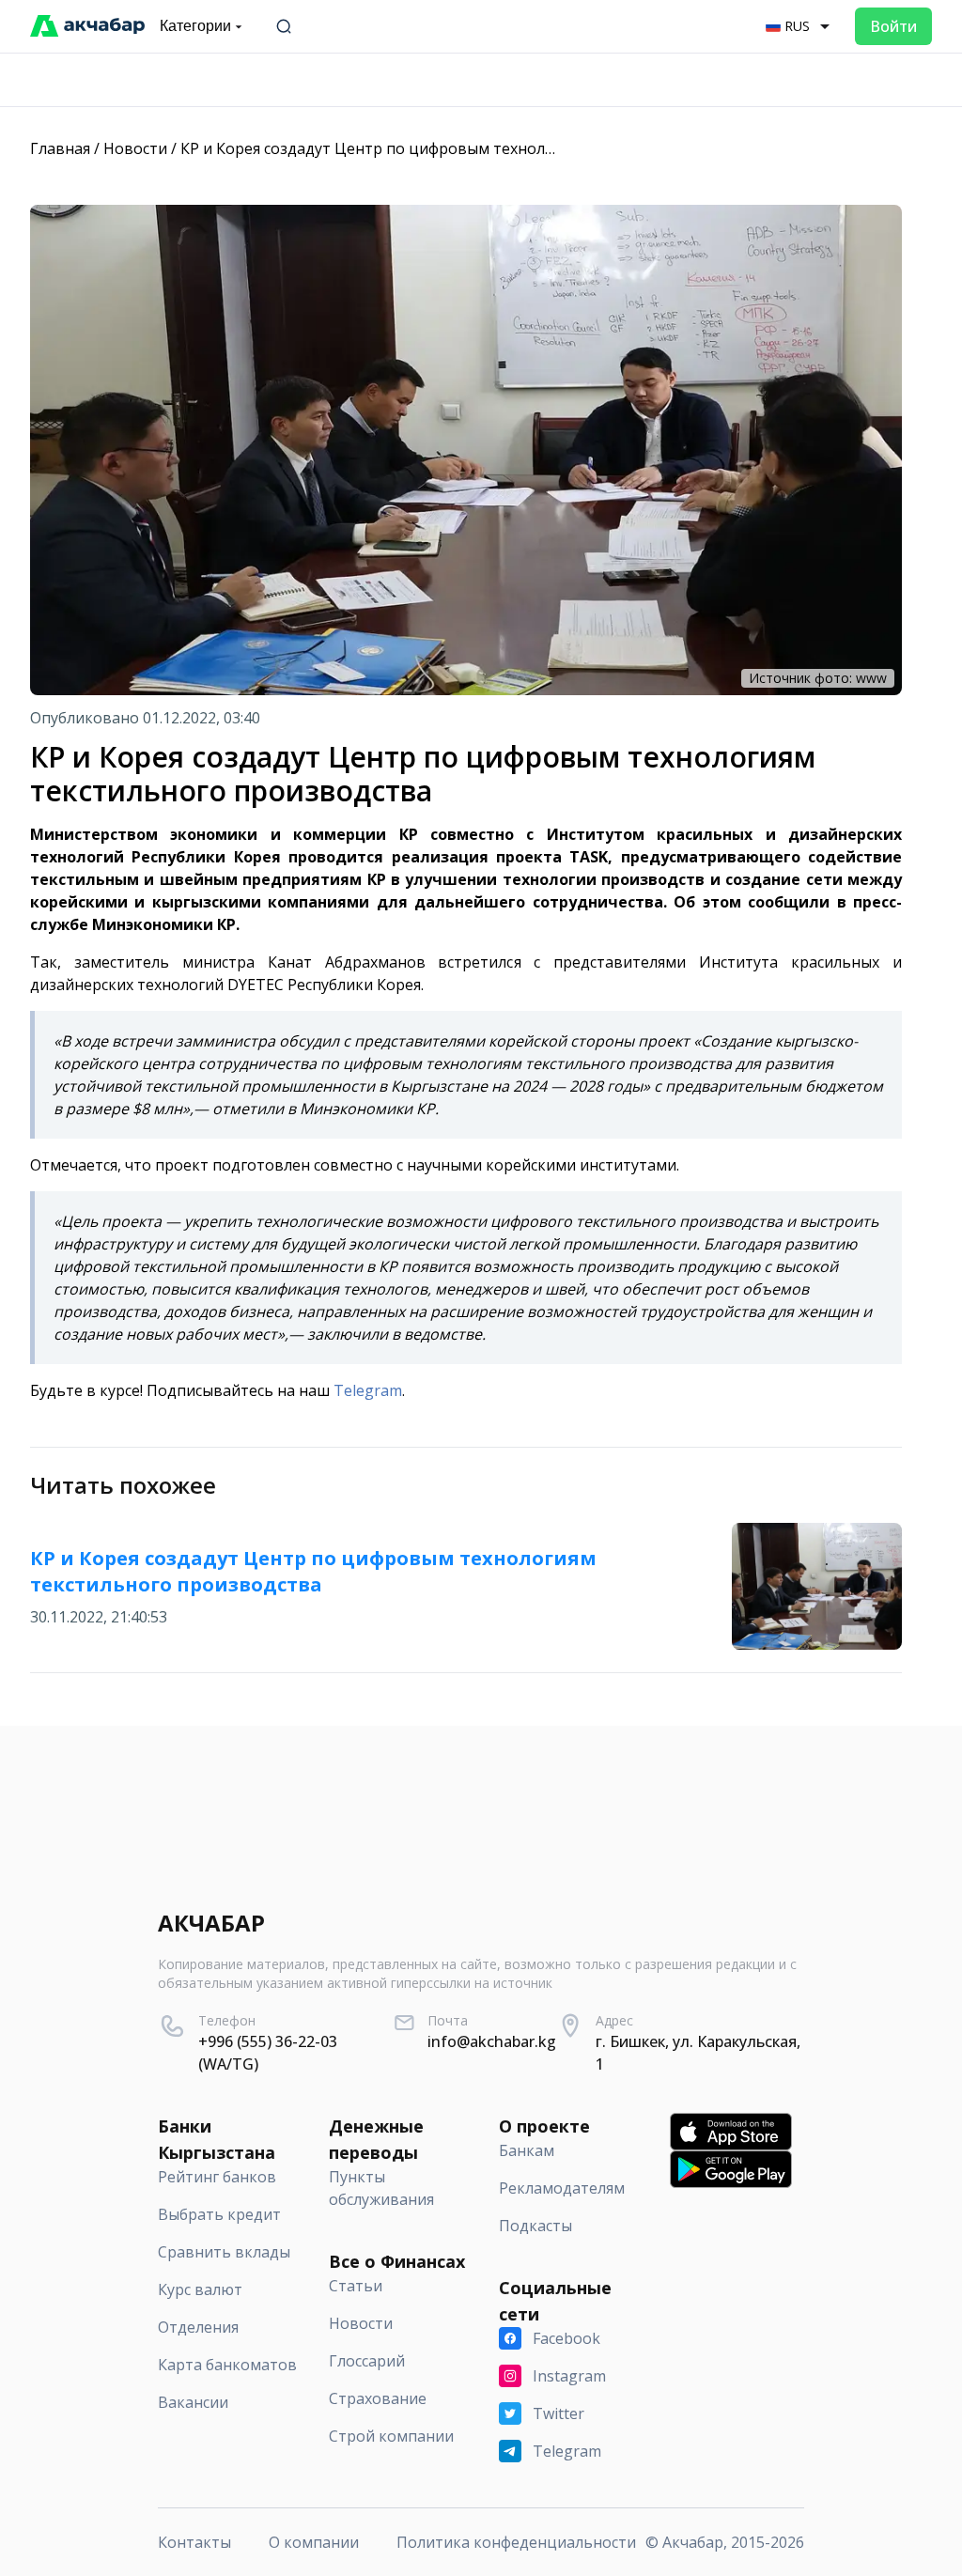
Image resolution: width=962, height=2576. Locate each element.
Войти (893, 26)
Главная (60, 148)
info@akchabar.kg (492, 2041)
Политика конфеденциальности (516, 2542)
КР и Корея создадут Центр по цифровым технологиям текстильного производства (493, 148)
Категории (195, 26)
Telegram (368, 1390)
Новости (135, 148)
